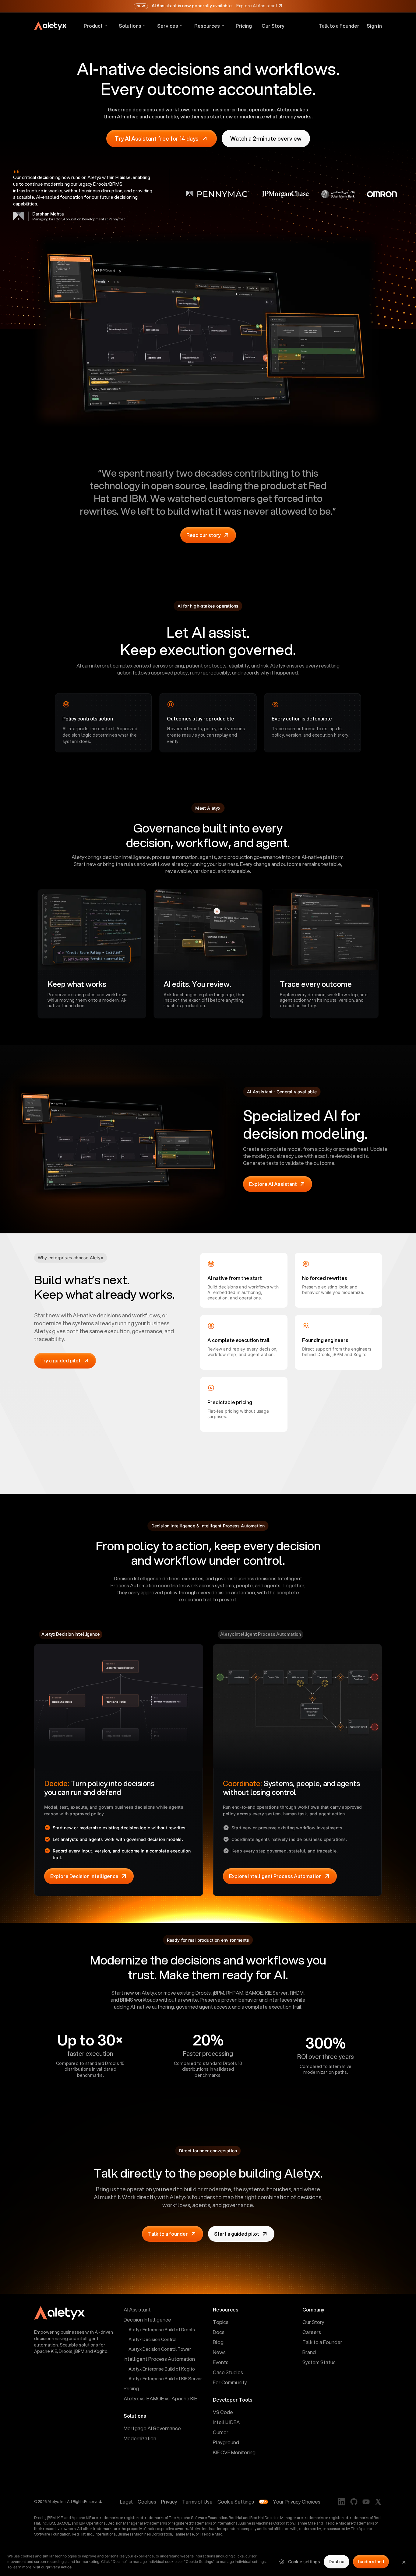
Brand (309, 2352)
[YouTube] (366, 2502)
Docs (219, 2332)
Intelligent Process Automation (159, 2359)
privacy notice (59, 2567)
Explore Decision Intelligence (84, 1876)
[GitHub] (354, 2502)
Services (168, 26)
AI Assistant (137, 2310)
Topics (221, 2322)
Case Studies (228, 2372)
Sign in (374, 26)
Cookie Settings (236, 2502)
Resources (207, 26)
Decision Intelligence (147, 2320)
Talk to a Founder (339, 26)
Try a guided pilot (60, 1360)
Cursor (221, 2432)
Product (93, 26)
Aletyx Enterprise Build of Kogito (162, 2369)
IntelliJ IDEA (226, 2422)
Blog (218, 2342)
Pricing (244, 26)
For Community (230, 2382)
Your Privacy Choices (297, 2502)
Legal (126, 2502)
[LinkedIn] (342, 2502)
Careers (312, 2332)
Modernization (140, 2438)
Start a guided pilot (237, 2234)
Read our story (204, 535)
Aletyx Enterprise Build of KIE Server (165, 2379)
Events (221, 2362)
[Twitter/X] (378, 2502)
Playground (226, 2442)
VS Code (223, 2412)
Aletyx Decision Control (153, 2339)
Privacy (169, 2502)
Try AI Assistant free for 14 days (157, 138)
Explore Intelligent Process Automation (275, 1876)
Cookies (147, 2502)
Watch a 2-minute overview (266, 138)
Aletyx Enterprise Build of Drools (162, 2330)
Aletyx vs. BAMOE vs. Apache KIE (160, 2398)
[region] (208, 2561)
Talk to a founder (168, 2234)
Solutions (130, 26)
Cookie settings (304, 2562)
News (219, 2352)
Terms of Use (197, 2502)
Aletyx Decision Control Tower (160, 2349)
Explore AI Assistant (273, 1184)
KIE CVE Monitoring (234, 2452)
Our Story (273, 26)
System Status (319, 2362)
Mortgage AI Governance (152, 2428)
